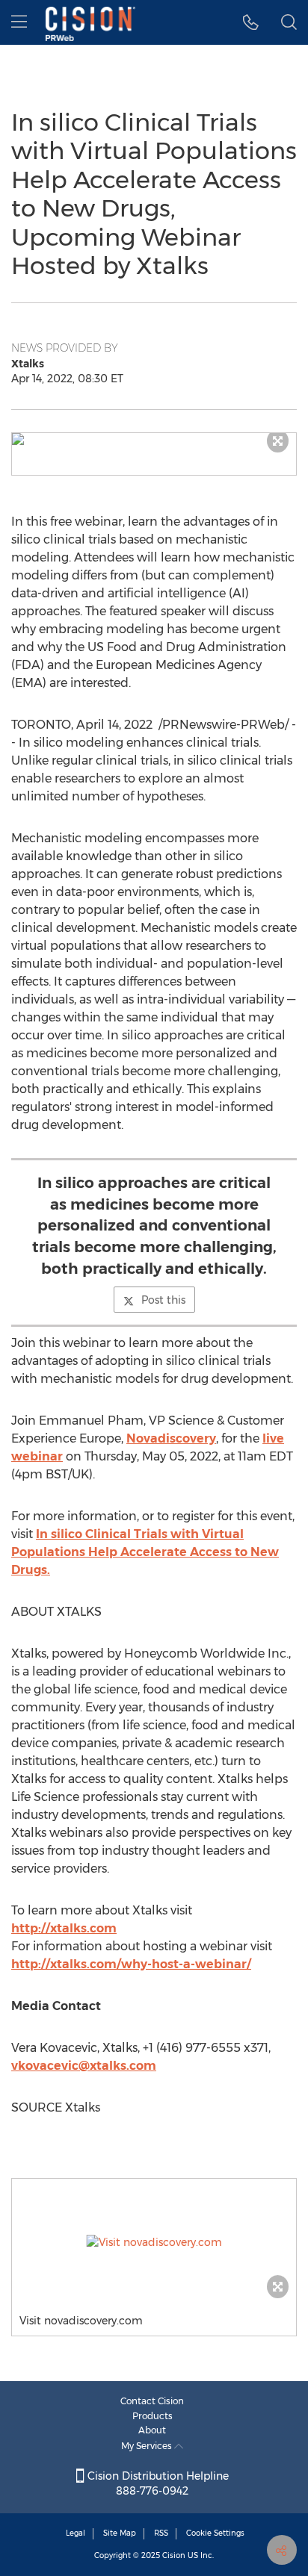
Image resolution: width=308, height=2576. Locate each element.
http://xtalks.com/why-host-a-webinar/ (131, 1964)
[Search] (289, 22)
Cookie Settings (215, 2533)
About (152, 2430)
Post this (163, 1300)
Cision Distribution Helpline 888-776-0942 (157, 2483)
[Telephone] (251, 22)
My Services (148, 2446)
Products (153, 2416)
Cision (174, 2555)
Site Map (120, 2533)
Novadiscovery (171, 1438)
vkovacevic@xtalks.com (84, 2066)
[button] (154, 439)
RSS (161, 2533)
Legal (76, 2533)
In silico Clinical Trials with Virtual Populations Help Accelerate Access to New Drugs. (145, 1552)
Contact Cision (152, 2401)
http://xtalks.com (64, 1928)
